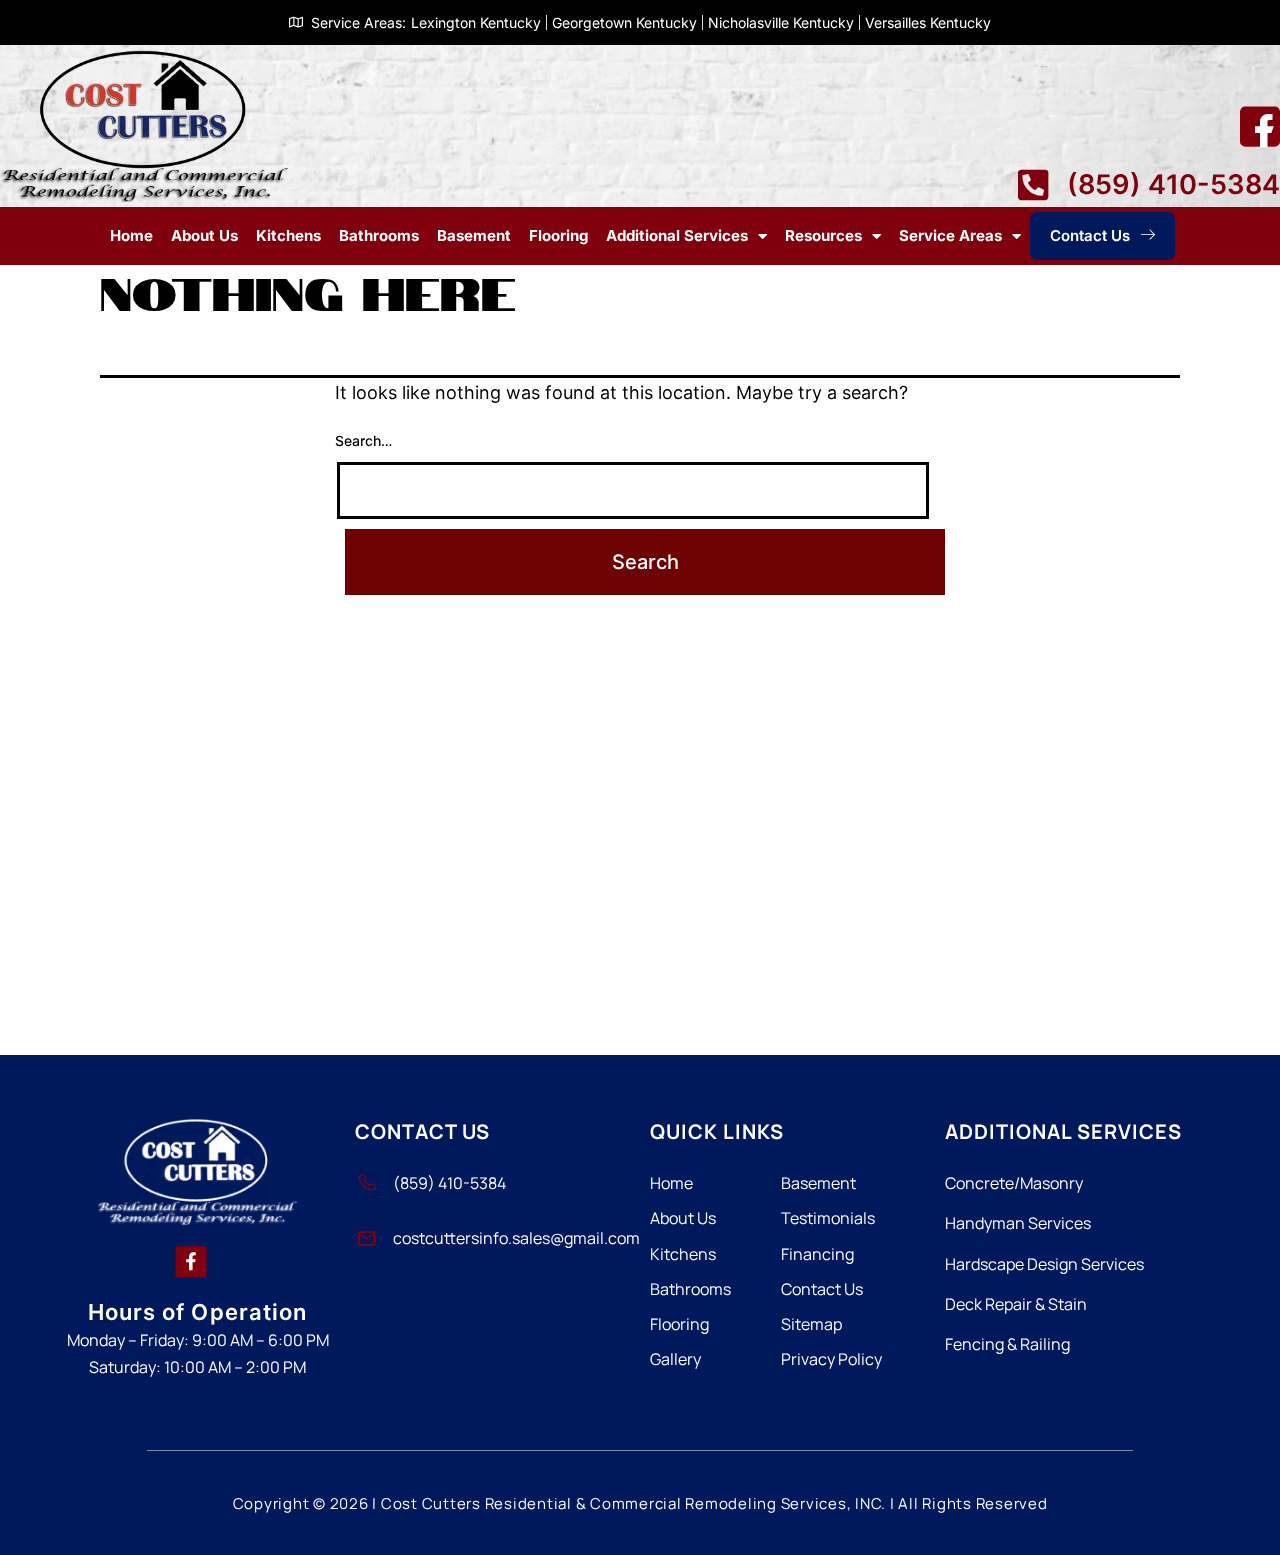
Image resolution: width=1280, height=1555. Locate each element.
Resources (823, 235)
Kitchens (288, 235)
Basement (474, 235)
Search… (363, 440)
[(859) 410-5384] (366, 1183)
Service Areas (950, 235)
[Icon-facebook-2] (1260, 127)
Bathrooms (379, 235)
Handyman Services (1018, 1223)
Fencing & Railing (1007, 1344)
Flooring (558, 235)
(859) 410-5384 (449, 1183)
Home (131, 235)
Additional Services (677, 235)
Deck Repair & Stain (1016, 1304)
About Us (204, 235)
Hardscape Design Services (1044, 1264)
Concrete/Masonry (1014, 1183)
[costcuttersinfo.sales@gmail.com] (366, 1238)
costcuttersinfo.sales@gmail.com (516, 1238)
